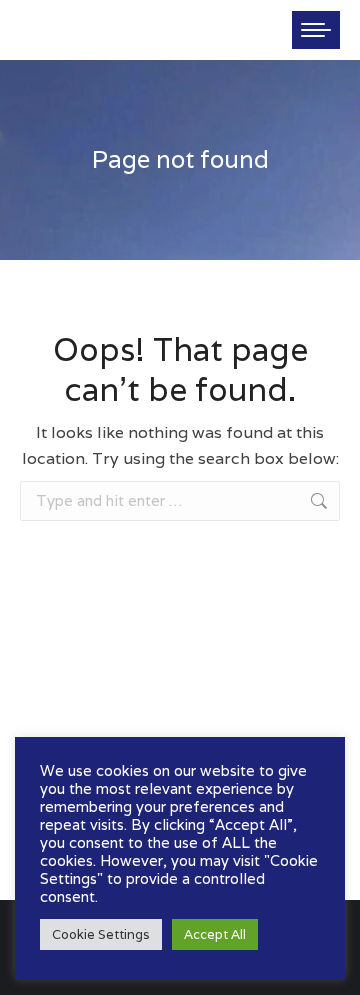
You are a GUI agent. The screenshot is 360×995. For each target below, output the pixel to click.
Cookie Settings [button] (101, 934)
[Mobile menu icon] (316, 30)
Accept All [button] (215, 934)
